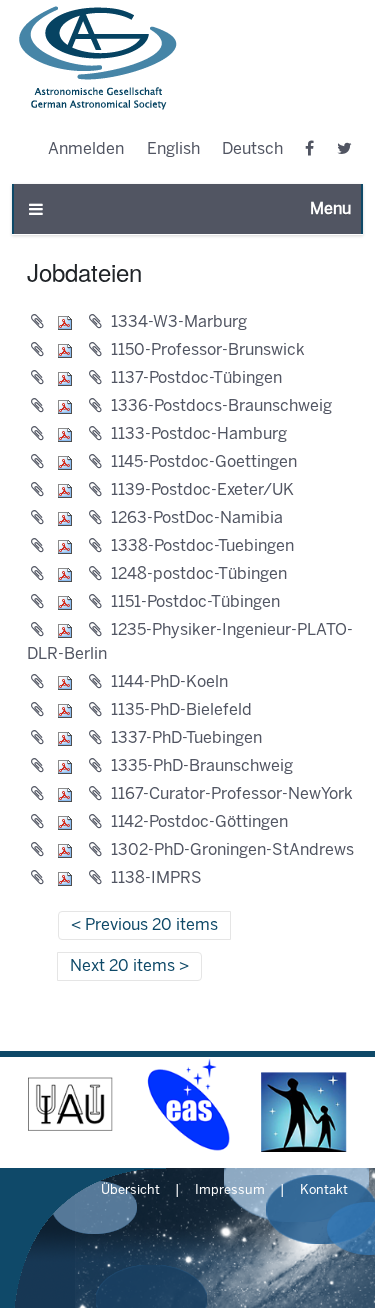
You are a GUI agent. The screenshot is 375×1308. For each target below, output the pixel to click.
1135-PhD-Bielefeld (181, 710)
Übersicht (130, 1191)
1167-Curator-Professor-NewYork (232, 794)
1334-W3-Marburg (179, 322)
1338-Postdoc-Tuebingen (202, 546)
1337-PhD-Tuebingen (186, 738)
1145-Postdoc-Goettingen (204, 462)
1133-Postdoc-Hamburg (199, 434)
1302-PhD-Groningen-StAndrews (232, 850)
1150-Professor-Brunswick (208, 350)
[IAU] (70, 1104)
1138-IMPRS (156, 878)
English (173, 149)
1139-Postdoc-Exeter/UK (202, 490)
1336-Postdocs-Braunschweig (221, 406)
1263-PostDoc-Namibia (197, 518)
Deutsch (252, 149)
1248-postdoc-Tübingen (199, 574)
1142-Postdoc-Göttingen (199, 822)
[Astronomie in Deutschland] (304, 1104)
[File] (56, 322)
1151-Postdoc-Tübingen (195, 602)
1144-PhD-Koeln (169, 682)
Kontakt (324, 1191)
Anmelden (86, 149)
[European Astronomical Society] (187, 1104)
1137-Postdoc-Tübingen (196, 378)
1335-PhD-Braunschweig (202, 766)
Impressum (230, 1191)
